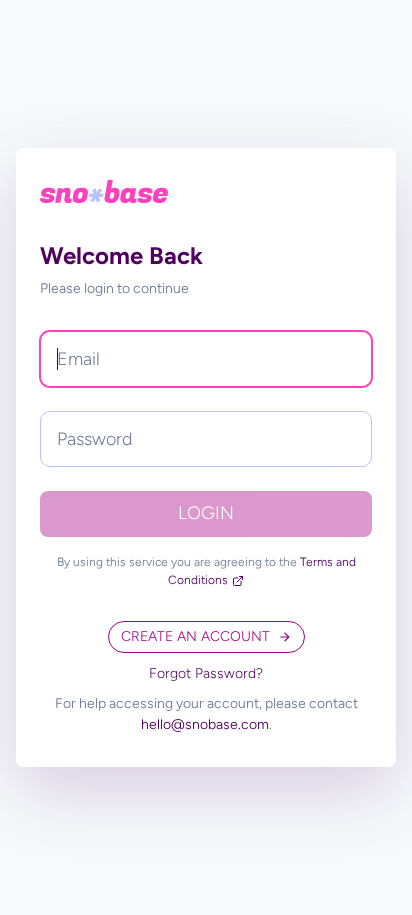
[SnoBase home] (104, 191)
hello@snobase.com (205, 724)
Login (206, 513)
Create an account (195, 636)
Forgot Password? (206, 673)
